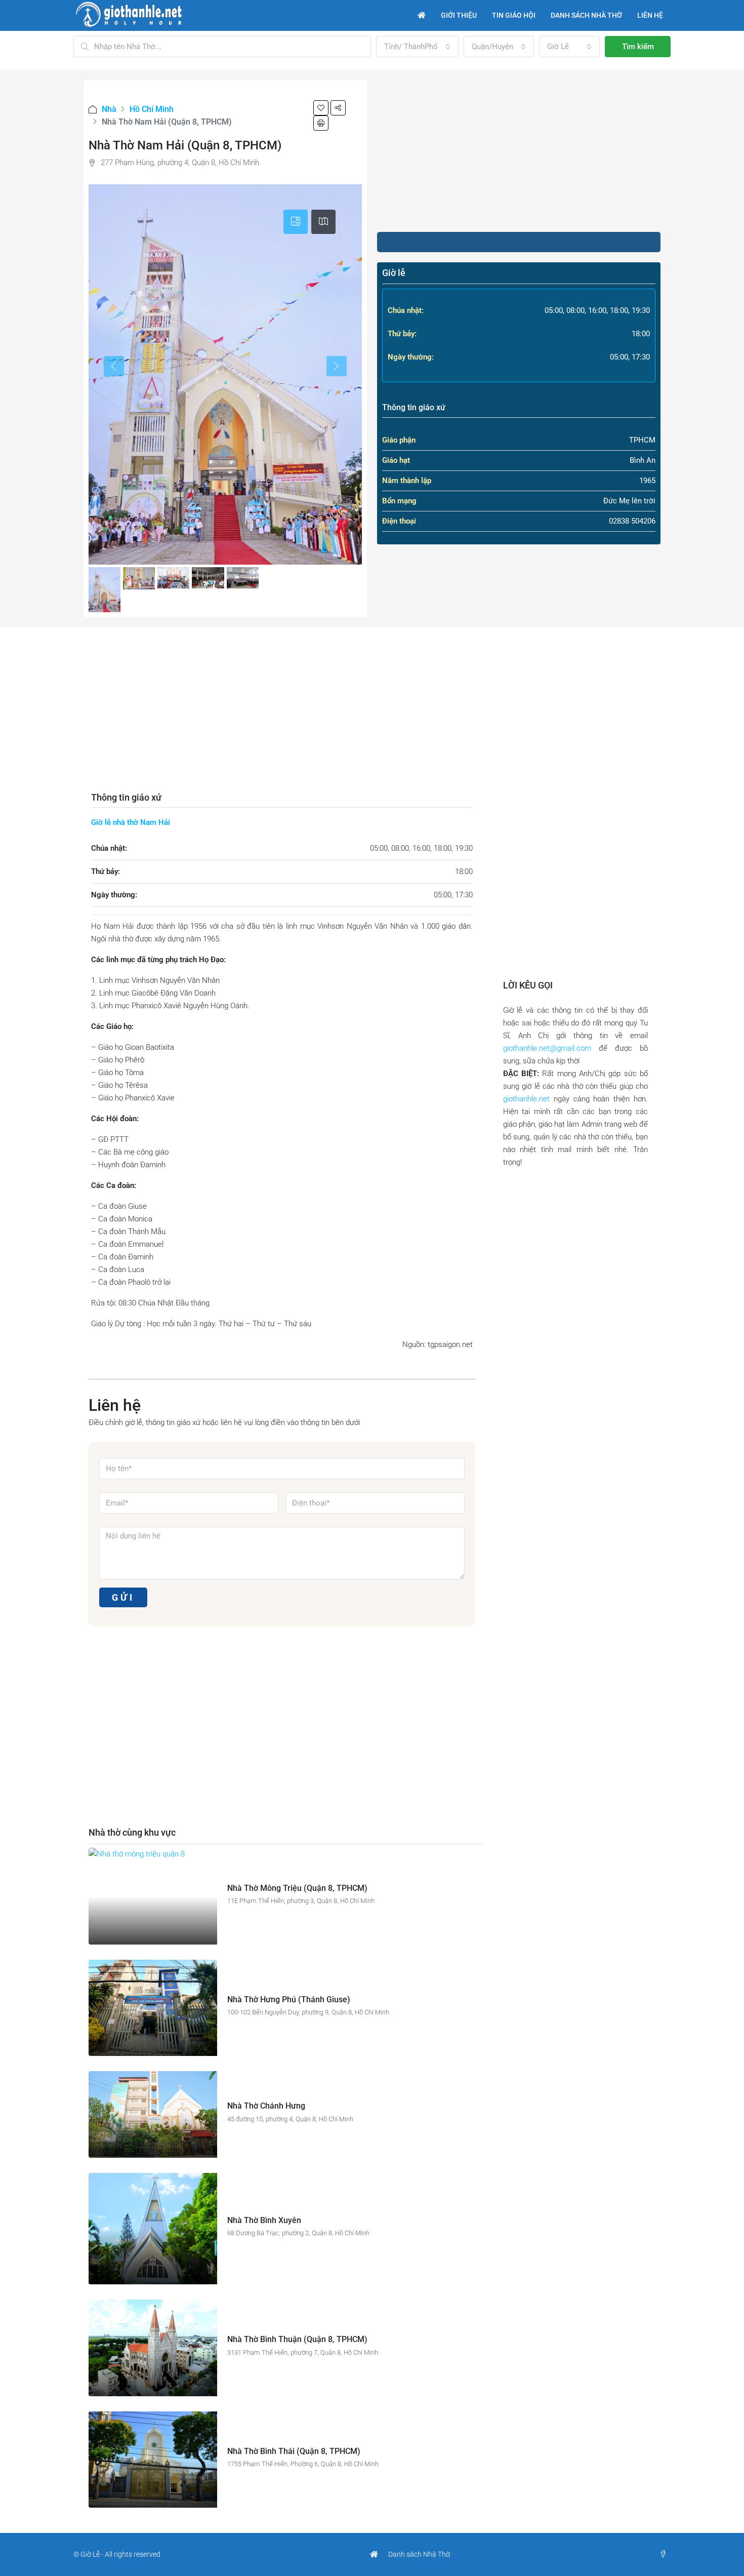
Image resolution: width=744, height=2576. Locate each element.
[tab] (296, 222)
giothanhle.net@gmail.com (547, 1048)
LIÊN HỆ (650, 15)
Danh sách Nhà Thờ (419, 2554)
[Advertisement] (519, 151)
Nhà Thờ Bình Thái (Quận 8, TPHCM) (294, 2451)
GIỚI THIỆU (459, 15)
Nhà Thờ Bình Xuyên (264, 2220)
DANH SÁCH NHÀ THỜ (586, 15)
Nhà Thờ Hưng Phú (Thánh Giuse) (289, 1999)
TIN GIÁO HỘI (514, 15)
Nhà (109, 109)
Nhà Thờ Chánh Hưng (266, 2106)
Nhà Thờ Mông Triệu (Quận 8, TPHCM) (297, 1888)
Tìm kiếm (638, 47)
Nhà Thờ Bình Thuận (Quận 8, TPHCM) (297, 2339)
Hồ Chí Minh (152, 109)
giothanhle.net (526, 1099)
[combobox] (417, 47)
